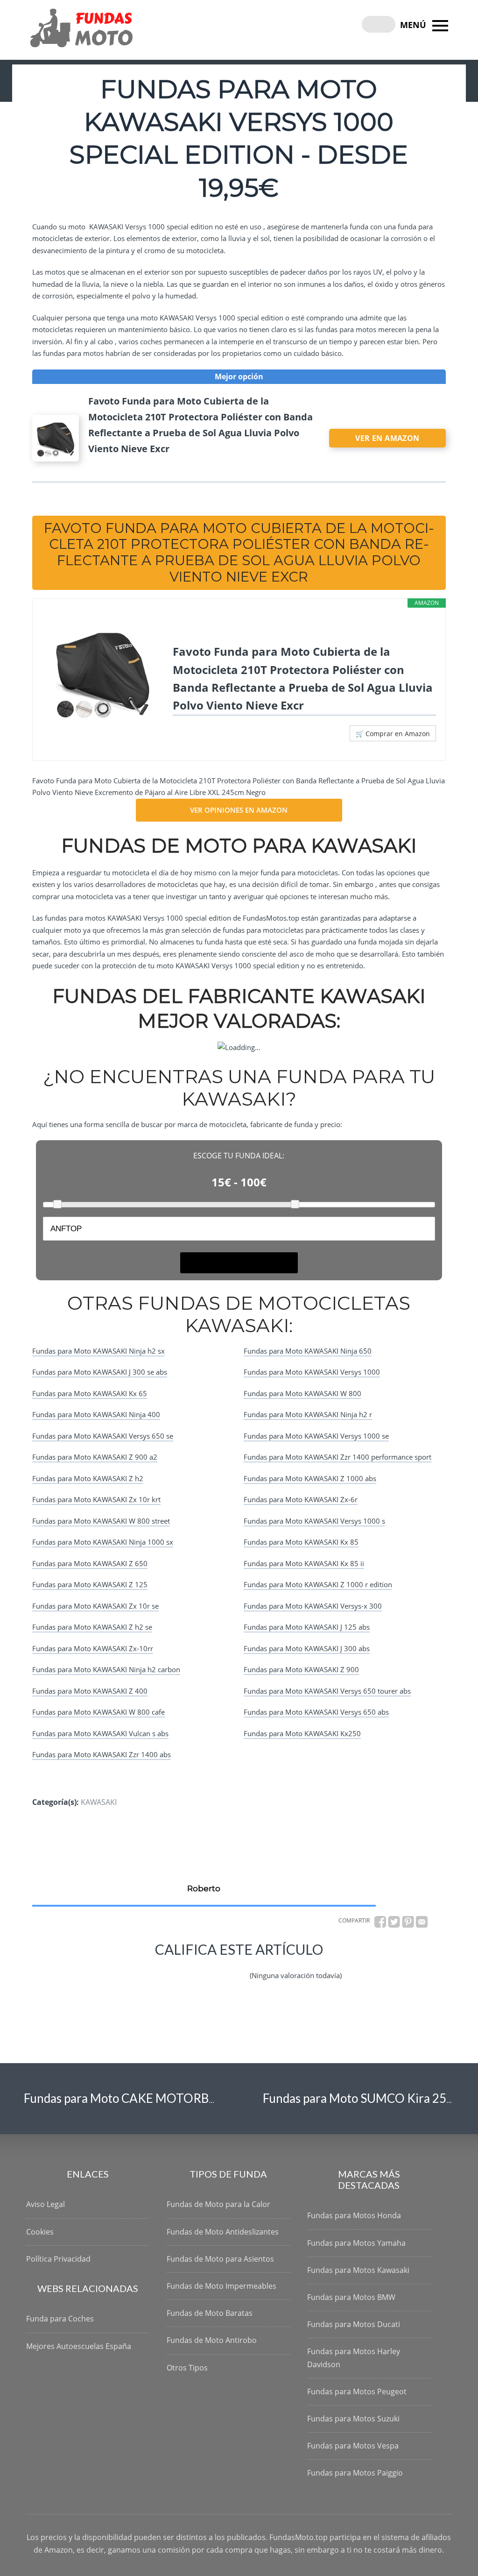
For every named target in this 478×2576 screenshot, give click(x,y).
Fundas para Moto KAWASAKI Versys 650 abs (316, 1712)
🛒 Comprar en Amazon (393, 734)
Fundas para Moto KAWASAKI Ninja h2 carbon (106, 1669)
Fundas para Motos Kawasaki (358, 2270)
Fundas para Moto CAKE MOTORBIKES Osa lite (151, 2098)
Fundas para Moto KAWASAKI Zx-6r (301, 1499)
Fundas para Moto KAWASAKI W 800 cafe (98, 1712)
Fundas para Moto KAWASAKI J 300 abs (307, 1648)
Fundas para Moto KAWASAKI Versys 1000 (312, 1372)
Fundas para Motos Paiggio (355, 2473)
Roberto (204, 1888)
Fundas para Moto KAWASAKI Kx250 (302, 1733)
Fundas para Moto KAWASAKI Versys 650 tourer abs (327, 1691)
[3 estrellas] (192, 1968)
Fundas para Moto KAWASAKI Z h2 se (92, 1627)
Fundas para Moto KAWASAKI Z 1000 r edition (318, 1584)
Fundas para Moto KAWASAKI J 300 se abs (100, 1372)
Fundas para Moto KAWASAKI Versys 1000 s (314, 1521)
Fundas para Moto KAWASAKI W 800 (302, 1393)
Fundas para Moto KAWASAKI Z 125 (90, 1584)
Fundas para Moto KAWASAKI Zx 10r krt (96, 1499)
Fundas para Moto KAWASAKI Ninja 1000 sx (103, 1542)
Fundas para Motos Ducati (354, 2324)
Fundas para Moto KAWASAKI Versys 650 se (103, 1436)
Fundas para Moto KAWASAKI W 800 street (101, 1521)
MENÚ (414, 25)
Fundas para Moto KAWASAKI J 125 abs (307, 1627)
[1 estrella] (147, 1968)
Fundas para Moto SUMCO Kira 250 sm (367, 2098)
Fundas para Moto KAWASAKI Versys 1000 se (316, 1436)
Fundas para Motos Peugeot (357, 2391)
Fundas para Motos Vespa (353, 2446)
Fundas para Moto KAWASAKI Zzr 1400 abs (102, 1754)
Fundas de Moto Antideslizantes (223, 2232)
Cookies (40, 2232)
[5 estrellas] (237, 1968)
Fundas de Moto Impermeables (221, 2286)
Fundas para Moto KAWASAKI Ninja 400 (96, 1414)
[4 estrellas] (214, 1968)
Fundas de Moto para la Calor (218, 2204)
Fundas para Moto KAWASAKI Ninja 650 (308, 1351)
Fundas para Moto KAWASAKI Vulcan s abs (100, 1733)
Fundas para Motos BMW (351, 2297)
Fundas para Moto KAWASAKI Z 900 (301, 1669)
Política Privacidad (58, 2259)
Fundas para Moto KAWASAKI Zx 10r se (95, 1606)
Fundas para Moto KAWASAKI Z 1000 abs (310, 1478)
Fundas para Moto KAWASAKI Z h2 (88, 1478)
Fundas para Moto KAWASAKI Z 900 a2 (95, 1457)
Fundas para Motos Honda (354, 2215)
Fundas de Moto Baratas (210, 2313)
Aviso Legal (46, 2204)
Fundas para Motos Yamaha (356, 2243)
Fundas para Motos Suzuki (353, 2419)
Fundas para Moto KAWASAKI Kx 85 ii (304, 1563)
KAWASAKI (99, 1802)
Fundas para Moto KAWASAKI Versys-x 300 (313, 1606)
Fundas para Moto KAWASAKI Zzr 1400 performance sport (337, 1457)
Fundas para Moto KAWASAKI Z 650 (90, 1563)
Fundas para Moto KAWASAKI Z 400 (90, 1691)
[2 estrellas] (169, 1968)
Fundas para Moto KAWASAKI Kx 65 (90, 1393)
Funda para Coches (60, 2319)
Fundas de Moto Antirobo (212, 2340)
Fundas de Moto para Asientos (220, 2259)
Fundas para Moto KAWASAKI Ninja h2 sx (98, 1351)
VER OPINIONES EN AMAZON (239, 810)
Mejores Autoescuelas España (79, 2346)
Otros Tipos (187, 2368)
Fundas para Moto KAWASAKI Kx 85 (301, 1542)
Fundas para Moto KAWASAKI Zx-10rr (93, 1648)
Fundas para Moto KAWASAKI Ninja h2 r (308, 1414)
